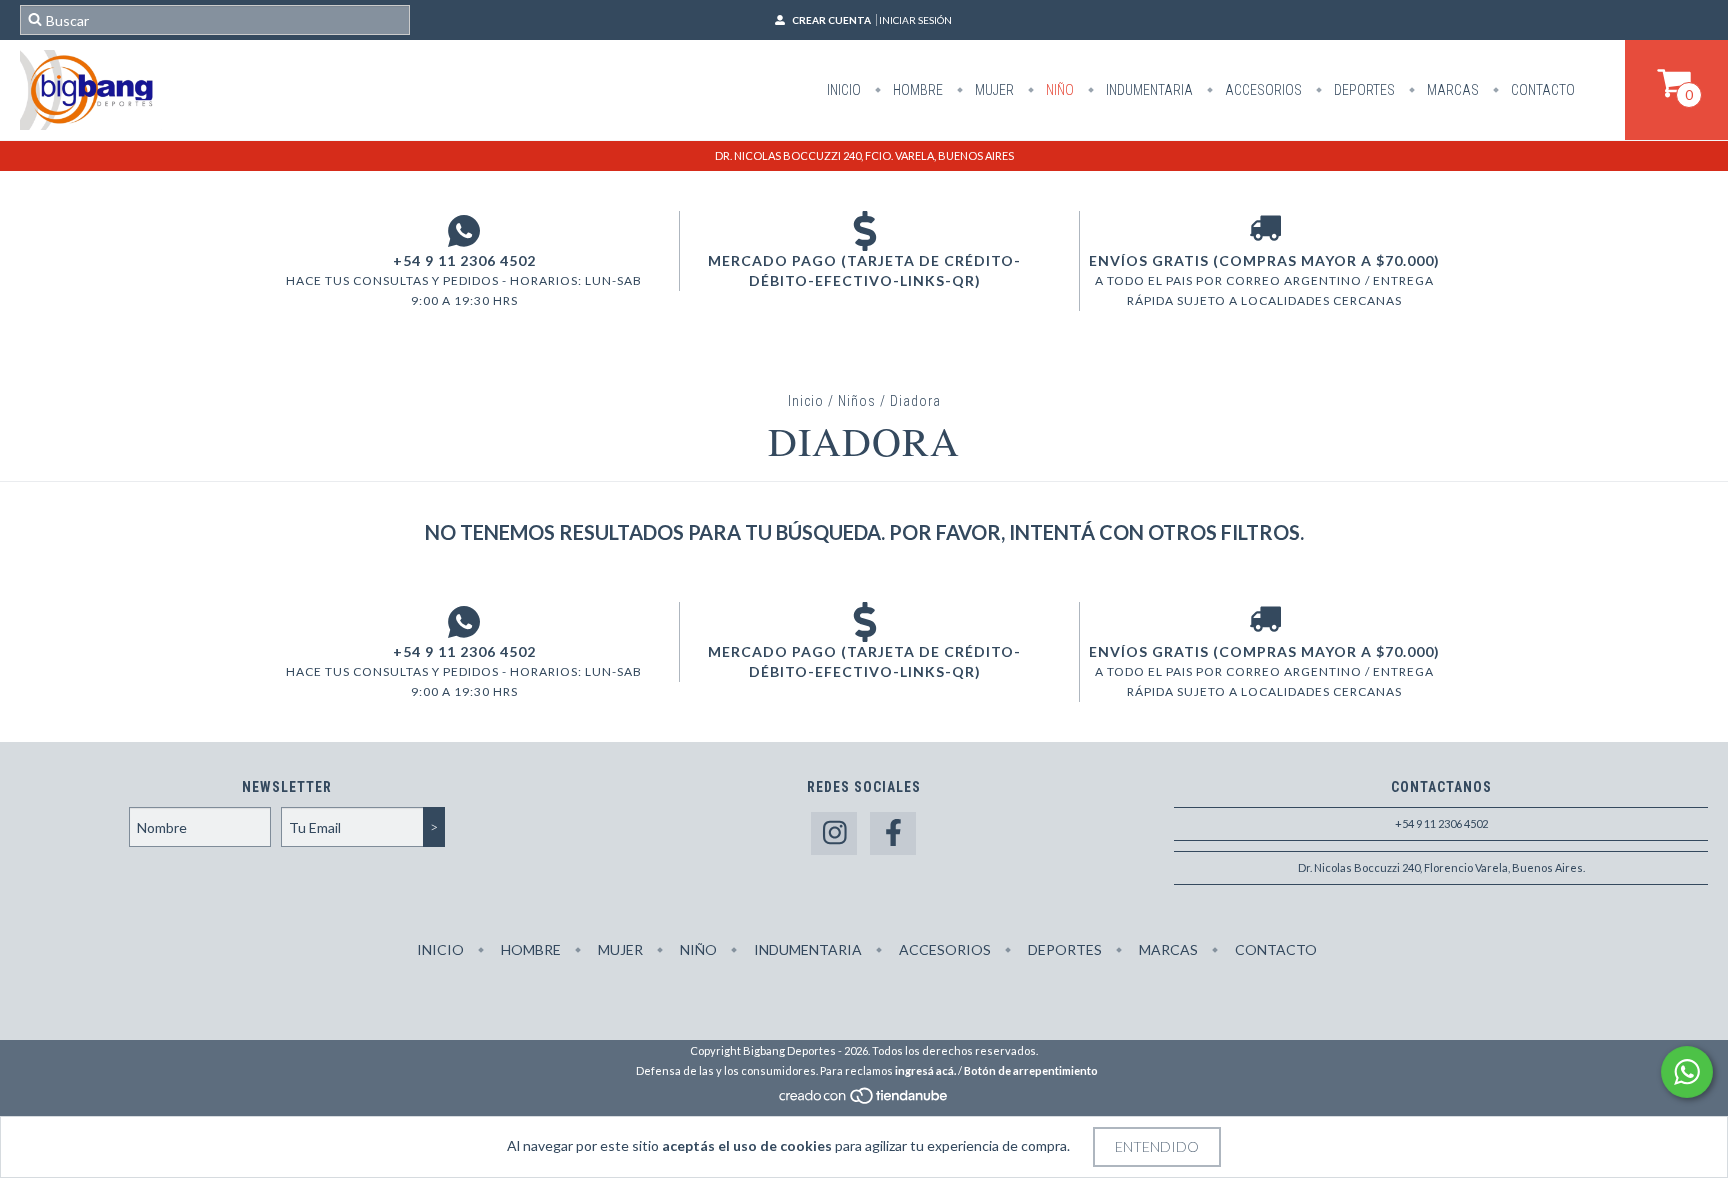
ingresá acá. (925, 1070)
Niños (857, 401)
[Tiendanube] (864, 1100)
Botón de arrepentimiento (1031, 1070)
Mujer (993, 90)
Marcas (1451, 90)
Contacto (1541, 90)
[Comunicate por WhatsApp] (1687, 1072)
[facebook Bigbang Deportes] (893, 833)
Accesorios (1262, 90)
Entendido (1157, 1146)
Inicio (844, 90)
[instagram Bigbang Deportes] (834, 833)
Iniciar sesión (915, 20)
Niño (1058, 90)
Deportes (1363, 90)
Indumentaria (1148, 90)
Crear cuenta (831, 20)
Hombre (916, 90)
